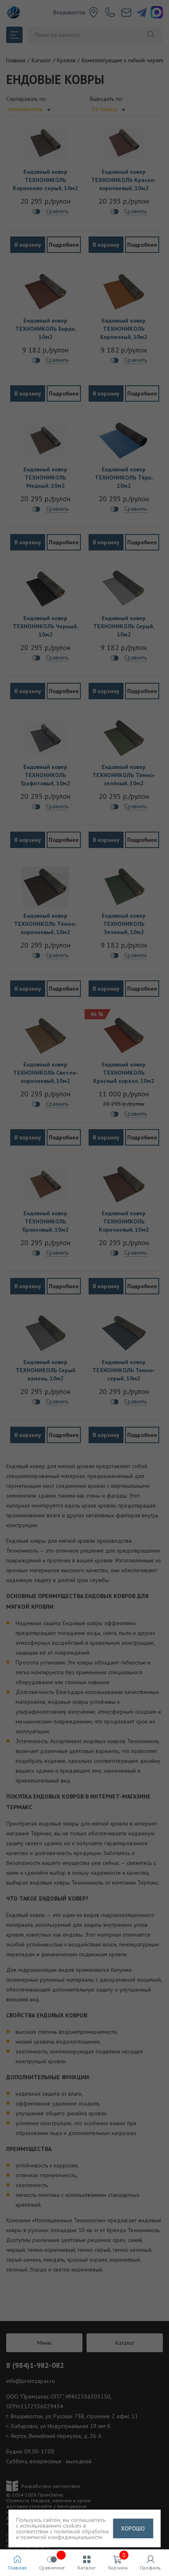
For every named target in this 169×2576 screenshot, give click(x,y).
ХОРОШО (133, 2528)
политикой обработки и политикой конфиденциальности (62, 2534)
